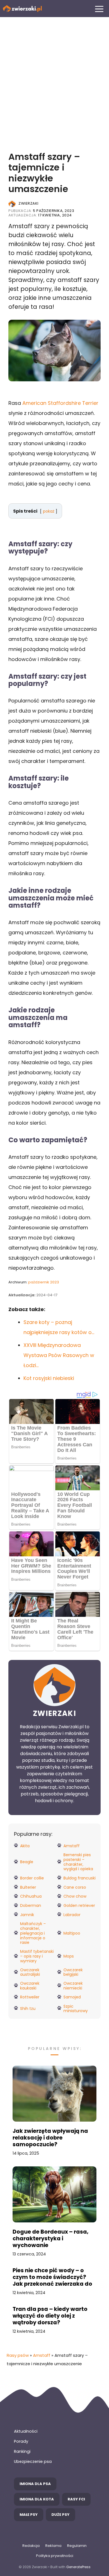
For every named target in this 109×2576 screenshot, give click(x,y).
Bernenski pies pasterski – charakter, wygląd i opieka (78, 1862)
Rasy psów (18, 2355)
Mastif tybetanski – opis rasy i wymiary (37, 1956)
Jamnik (27, 1915)
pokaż (49, 511)
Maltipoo (72, 1933)
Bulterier (28, 1887)
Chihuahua (31, 1896)
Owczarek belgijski (73, 1972)
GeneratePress (78, 2567)
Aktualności (26, 2431)
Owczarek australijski (30, 1972)
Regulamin (77, 2546)
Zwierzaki (29, 203)
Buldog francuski (80, 1878)
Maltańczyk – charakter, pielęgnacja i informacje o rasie (33, 1933)
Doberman (31, 1906)
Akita (25, 1846)
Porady (21, 2441)
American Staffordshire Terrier (60, 403)
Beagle (27, 1862)
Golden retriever (79, 1906)
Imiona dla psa (35, 2484)
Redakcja (31, 2546)
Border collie (32, 1878)
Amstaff (72, 1846)
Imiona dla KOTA (37, 2499)
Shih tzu (28, 2009)
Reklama (53, 2546)
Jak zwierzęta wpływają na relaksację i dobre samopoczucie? (50, 2138)
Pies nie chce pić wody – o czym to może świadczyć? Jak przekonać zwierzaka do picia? (52, 2277)
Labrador (72, 1915)
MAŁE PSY (29, 2515)
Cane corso (75, 1887)
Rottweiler (30, 1997)
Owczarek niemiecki (73, 1986)
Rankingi (22, 2451)
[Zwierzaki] (22, 9)
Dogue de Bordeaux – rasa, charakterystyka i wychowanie (51, 2239)
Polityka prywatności (55, 2556)
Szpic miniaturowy (76, 2009)
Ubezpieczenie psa (33, 2461)
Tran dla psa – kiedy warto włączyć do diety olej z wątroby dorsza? (50, 2316)
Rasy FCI (76, 2499)
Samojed (72, 1997)
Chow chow (75, 1896)
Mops (69, 1956)
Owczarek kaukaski (30, 1986)
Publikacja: (41, 211)
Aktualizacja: (40, 215)
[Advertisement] (54, 80)
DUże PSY (61, 2515)
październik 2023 (44, 1282)
